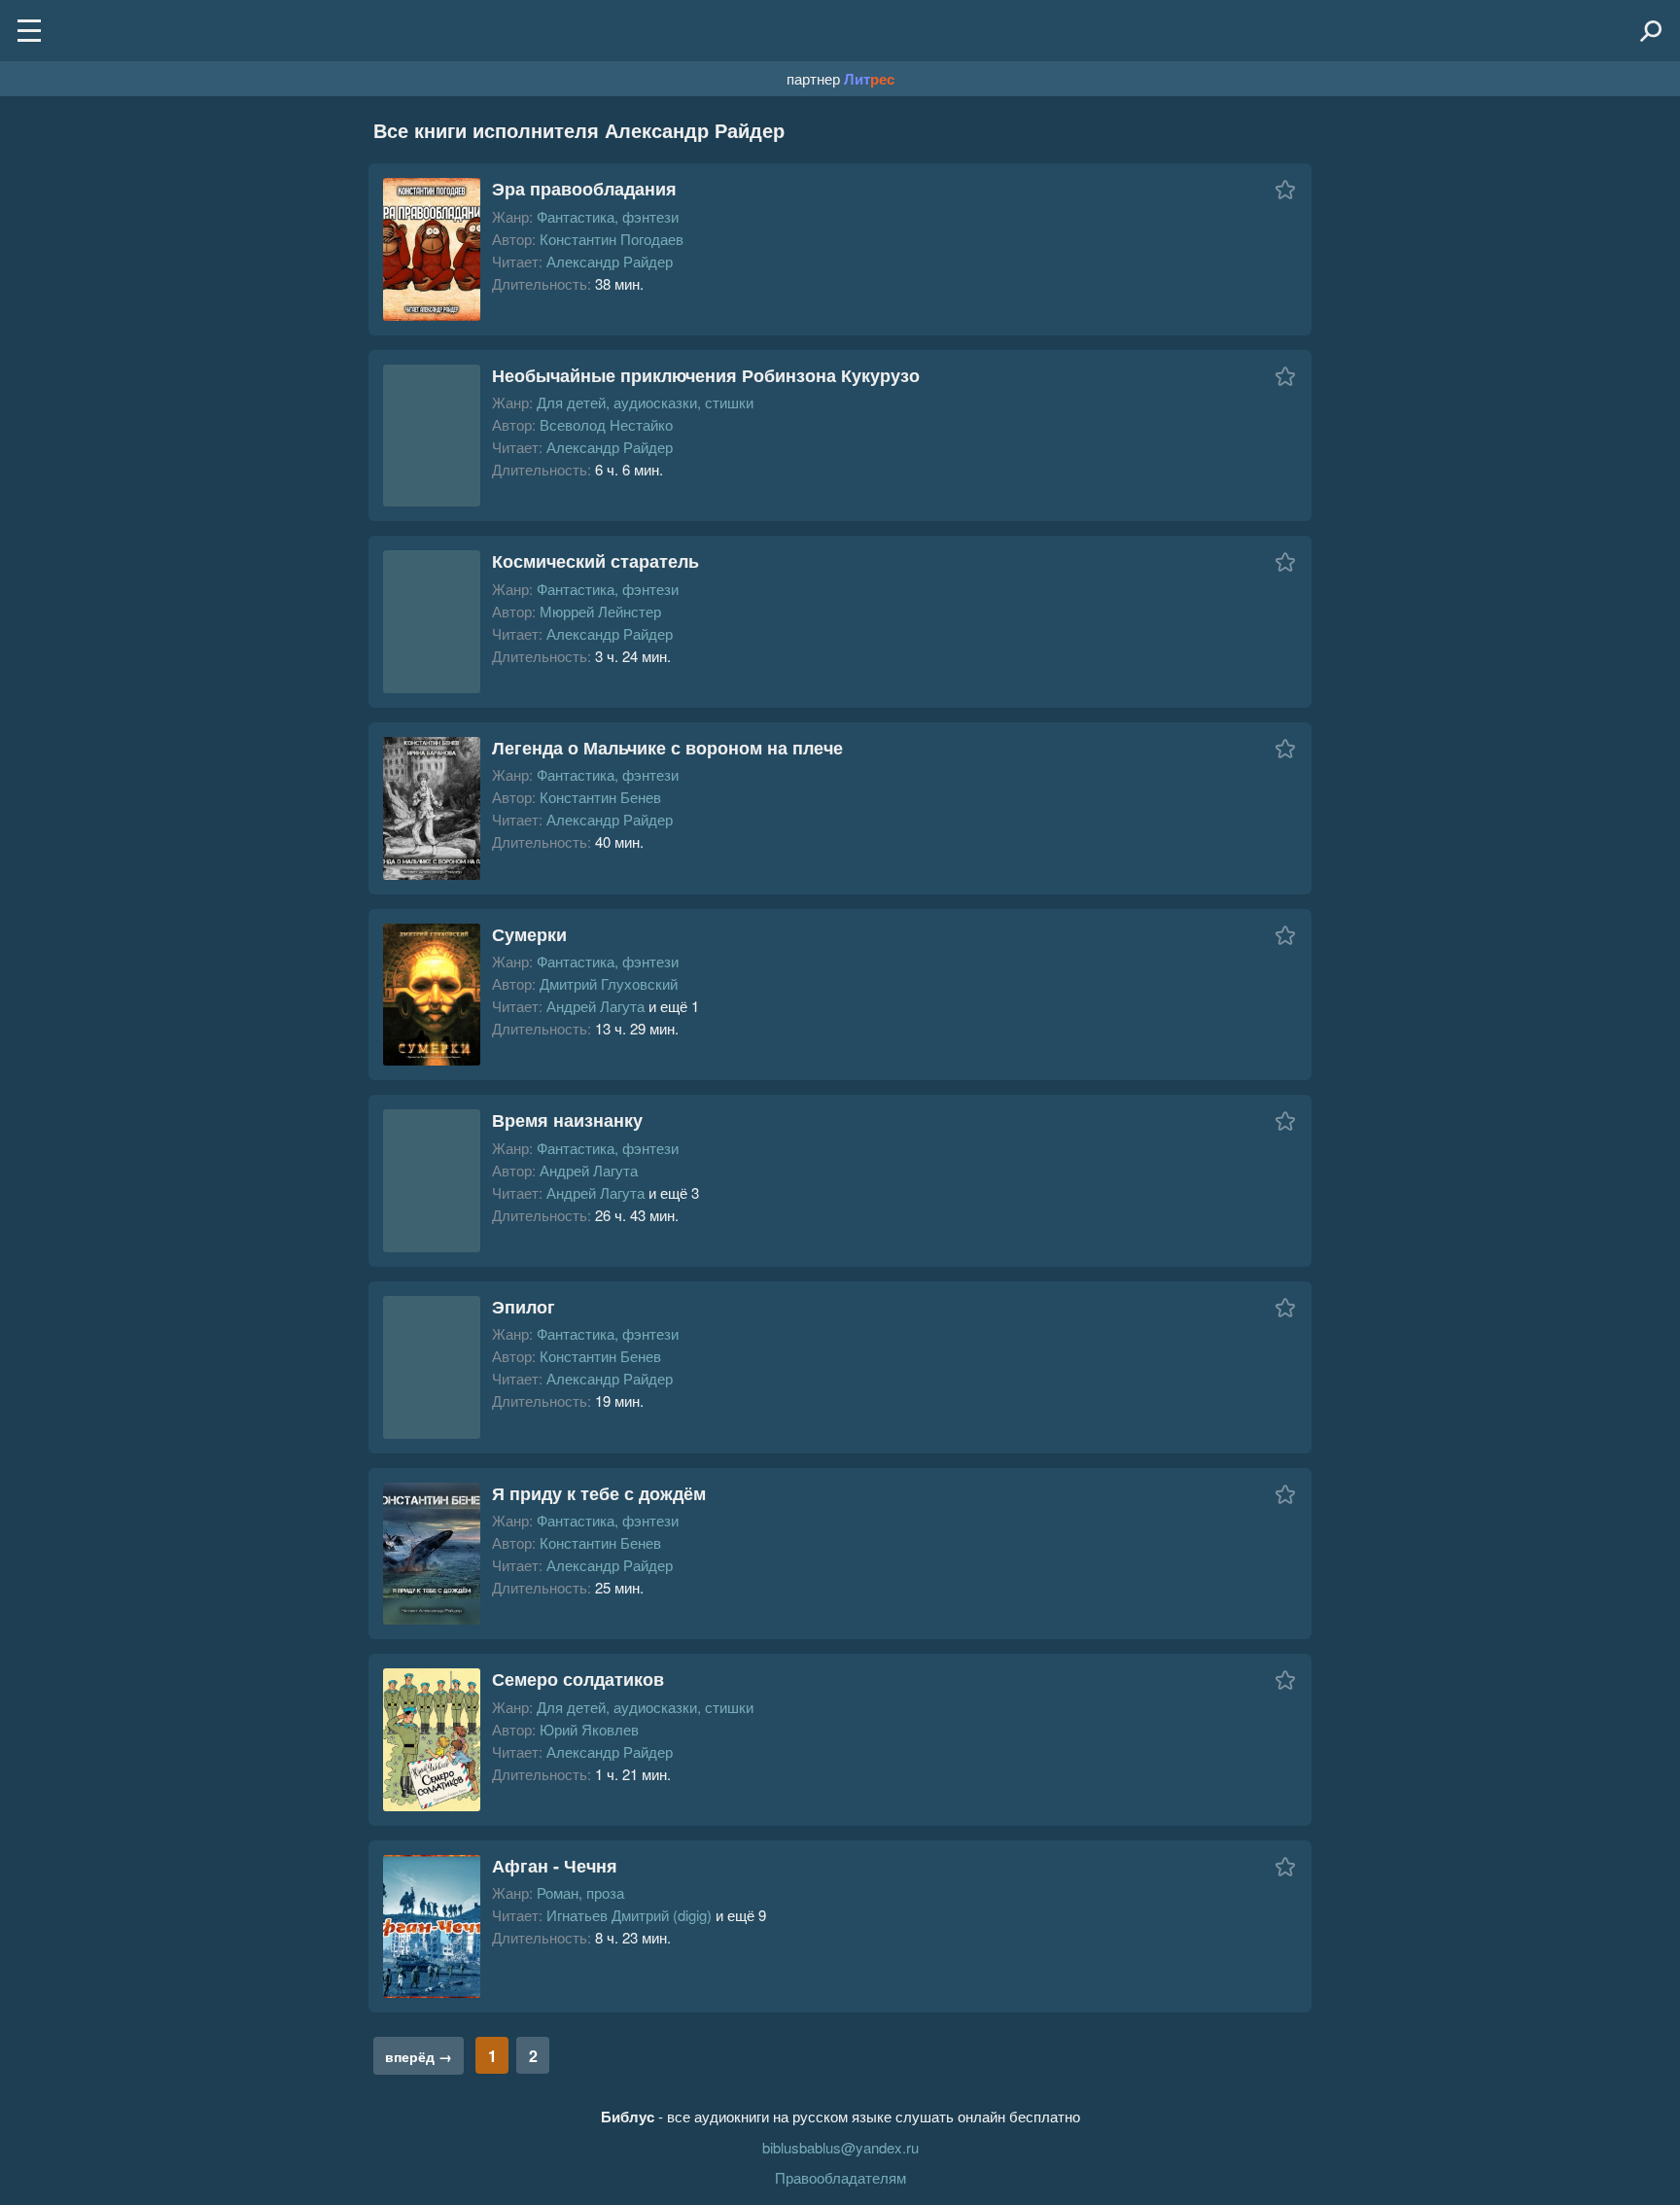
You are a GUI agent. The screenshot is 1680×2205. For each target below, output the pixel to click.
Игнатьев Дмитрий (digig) (629, 1915)
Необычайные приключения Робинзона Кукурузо (706, 375)
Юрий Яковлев (589, 1729)
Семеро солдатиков (578, 1679)
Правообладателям (840, 2177)
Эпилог (524, 1307)
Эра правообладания (584, 189)
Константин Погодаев (612, 239)
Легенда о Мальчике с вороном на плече (667, 748)
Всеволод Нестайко (606, 424)
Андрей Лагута (595, 1006)
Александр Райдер (610, 261)
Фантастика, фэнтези (608, 216)
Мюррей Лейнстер (600, 611)
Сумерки (529, 934)
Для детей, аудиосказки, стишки (645, 402)
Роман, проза (580, 1892)
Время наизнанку (567, 1120)
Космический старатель (595, 561)
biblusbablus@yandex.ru (840, 2147)
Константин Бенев (600, 797)
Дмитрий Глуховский (609, 983)
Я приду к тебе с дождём (599, 1493)
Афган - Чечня (555, 1866)
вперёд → (419, 2056)
